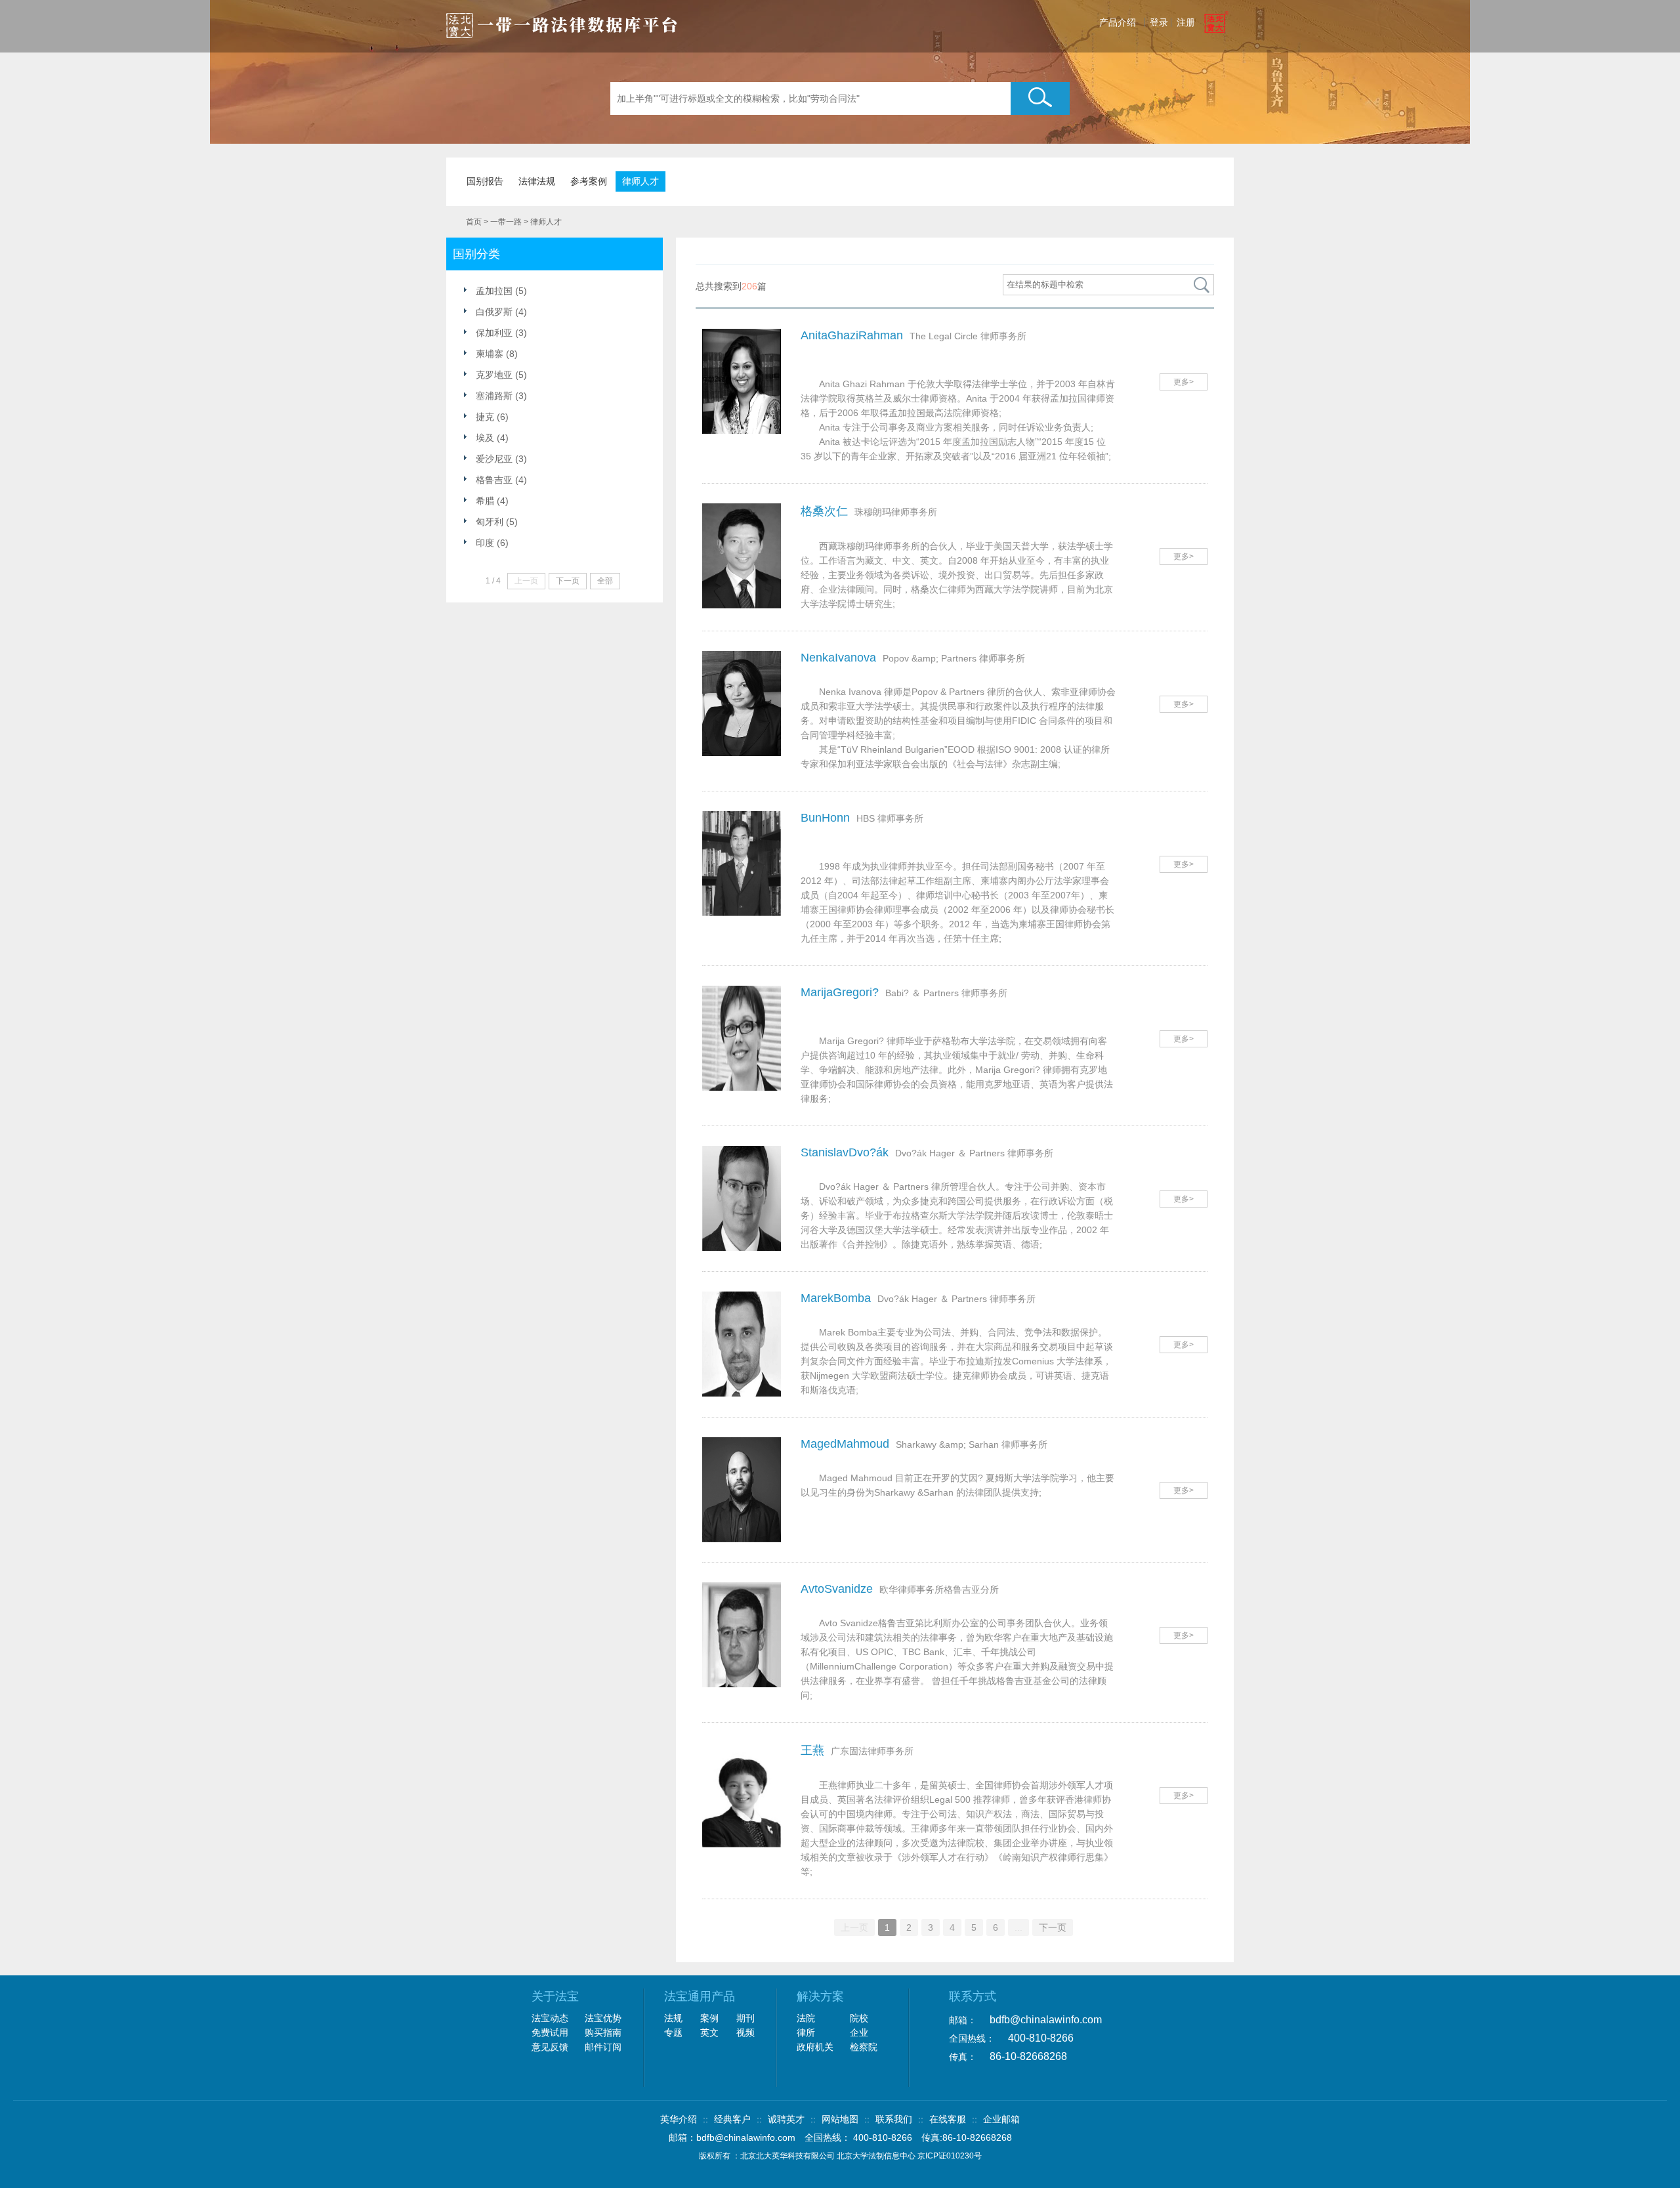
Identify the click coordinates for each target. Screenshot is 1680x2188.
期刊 (745, 2018)
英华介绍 (679, 2119)
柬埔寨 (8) (497, 354)
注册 (1186, 22)
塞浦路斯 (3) (501, 396)
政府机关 (815, 2047)
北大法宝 (562, 21)
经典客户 (732, 2119)
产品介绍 (1118, 22)
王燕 (812, 1750)
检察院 (864, 2047)
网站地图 (840, 2119)
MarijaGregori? (840, 992)
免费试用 (550, 2032)
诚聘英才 (786, 2119)
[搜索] (1202, 285)
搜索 (1040, 98)
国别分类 (476, 254)
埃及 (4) (492, 438)
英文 (709, 2032)
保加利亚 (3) (501, 333)
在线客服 (948, 2119)
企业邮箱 (1001, 2119)
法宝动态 (550, 2018)
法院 (806, 2018)
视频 (745, 2032)
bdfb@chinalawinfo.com (1046, 2020)
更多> (1184, 382)
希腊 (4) (492, 501)
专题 (673, 2032)
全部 (605, 581)
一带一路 (506, 222)
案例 (709, 2018)
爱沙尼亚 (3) (501, 459)
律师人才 (640, 181)
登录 (1159, 22)
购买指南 (603, 2032)
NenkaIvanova (838, 658)
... (1018, 1927)
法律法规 (537, 181)
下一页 (1053, 1927)
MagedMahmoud (845, 1444)
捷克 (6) (492, 417)
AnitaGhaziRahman (852, 335)
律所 (806, 2032)
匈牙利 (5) (497, 522)
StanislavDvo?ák (845, 1152)
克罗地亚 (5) (501, 375)
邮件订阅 (603, 2047)
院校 (859, 2018)
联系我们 (894, 2119)
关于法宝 (555, 1996)
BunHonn (825, 818)
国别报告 (485, 181)
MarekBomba (836, 1298)
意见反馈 (550, 2047)
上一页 (854, 1927)
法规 (673, 2018)
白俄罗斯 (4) (501, 312)
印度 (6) (492, 543)
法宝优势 (603, 2018)
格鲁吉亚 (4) (501, 480)
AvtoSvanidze (837, 1589)
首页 (474, 222)
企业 (859, 2032)
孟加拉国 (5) (501, 291)
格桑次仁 (824, 511)
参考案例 (589, 181)
